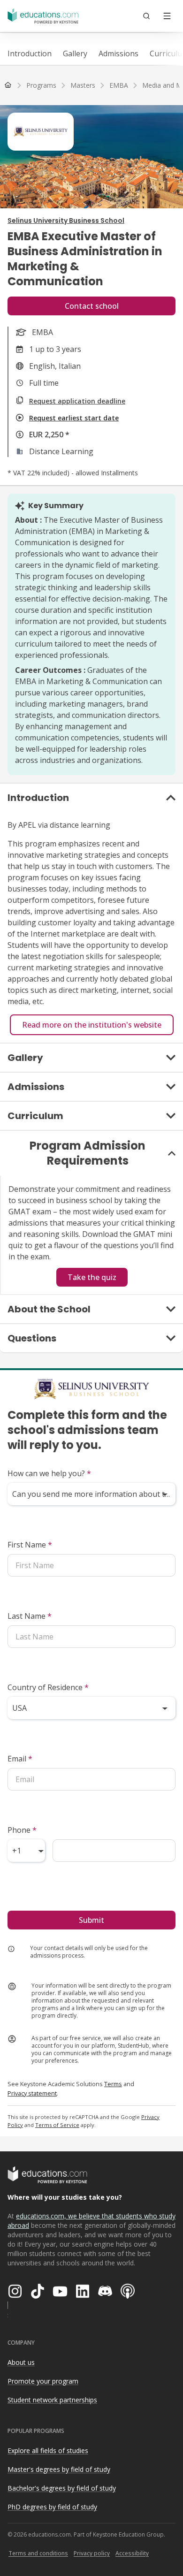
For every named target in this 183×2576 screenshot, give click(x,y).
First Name (30, 1545)
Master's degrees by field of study (59, 2469)
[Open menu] (167, 16)
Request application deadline (77, 401)
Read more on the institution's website (92, 1025)
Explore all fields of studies (48, 2450)
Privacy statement (32, 2093)
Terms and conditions (38, 2553)
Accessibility (132, 2553)
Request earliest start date (74, 418)
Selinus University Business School (66, 221)
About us (21, 2362)
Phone (22, 1830)
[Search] (146, 16)
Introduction (30, 53)
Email (20, 1759)
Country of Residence (48, 1687)
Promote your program (43, 2381)
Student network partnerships (52, 2400)
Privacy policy (92, 2553)
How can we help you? (49, 1473)
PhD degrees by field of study (52, 2507)
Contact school (92, 306)
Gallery (75, 53)
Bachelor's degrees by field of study (62, 2488)
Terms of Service (57, 2125)
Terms (113, 2084)
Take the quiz (92, 1277)
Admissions (118, 53)
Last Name (30, 1616)
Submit (91, 1920)
